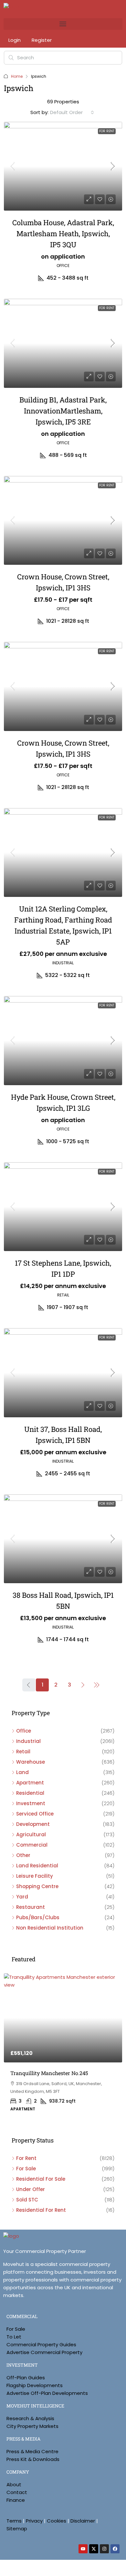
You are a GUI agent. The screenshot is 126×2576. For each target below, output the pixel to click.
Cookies (57, 2521)
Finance (16, 2500)
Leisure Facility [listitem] (35, 1876)
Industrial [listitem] (28, 1741)
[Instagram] (104, 2549)
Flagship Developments (35, 2385)
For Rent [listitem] (26, 2158)
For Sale (16, 2329)
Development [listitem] (33, 1824)
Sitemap (17, 2529)
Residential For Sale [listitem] (41, 2179)
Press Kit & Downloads (33, 2459)
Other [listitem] (23, 1855)
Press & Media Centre (32, 2451)
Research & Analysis (30, 2418)
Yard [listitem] (22, 1897)
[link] (63, 166)
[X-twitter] (94, 2549)
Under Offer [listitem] (31, 2189)
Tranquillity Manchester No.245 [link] (49, 2073)
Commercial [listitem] (32, 1845)
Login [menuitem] (15, 40)
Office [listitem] (24, 1731)
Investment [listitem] (31, 1803)
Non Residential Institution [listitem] (50, 1928)
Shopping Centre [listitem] (37, 1886)
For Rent (107, 131)
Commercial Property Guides (41, 2344)
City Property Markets (32, 2426)
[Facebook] (115, 2549)
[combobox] (72, 112)
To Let (14, 2337)
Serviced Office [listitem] (35, 1814)
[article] (63, 2047)
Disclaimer (83, 2521)
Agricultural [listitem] (31, 1834)
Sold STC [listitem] (27, 2200)
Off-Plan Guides (26, 2378)
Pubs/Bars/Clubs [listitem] (38, 1917)
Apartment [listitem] (30, 1783)
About (14, 2484)
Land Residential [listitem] (37, 1866)
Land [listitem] (22, 1772)
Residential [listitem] (30, 1793)
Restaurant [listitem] (31, 1907)
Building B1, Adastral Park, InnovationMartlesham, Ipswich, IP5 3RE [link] (63, 411)
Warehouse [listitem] (31, 1762)
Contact (17, 2492)
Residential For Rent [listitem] (41, 2210)
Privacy (34, 2521)
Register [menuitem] (42, 40)
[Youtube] (83, 2549)
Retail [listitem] (23, 1752)
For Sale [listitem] (26, 2169)
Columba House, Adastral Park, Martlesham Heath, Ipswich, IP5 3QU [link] (63, 233)
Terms (14, 2521)
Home (17, 76)
